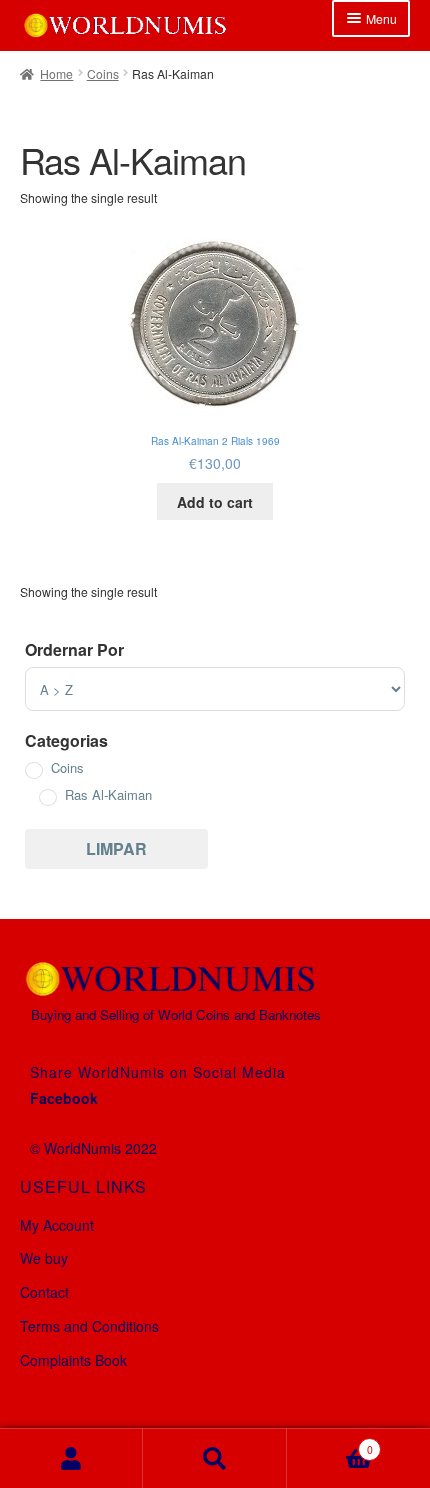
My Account (57, 1225)
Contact (44, 1292)
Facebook (64, 1098)
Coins (103, 73)
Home (56, 73)
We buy (44, 1258)
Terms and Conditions (89, 1326)
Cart (330, 1443)
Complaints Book (73, 1360)
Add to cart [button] (215, 502)
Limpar (116, 848)
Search (214, 1458)
